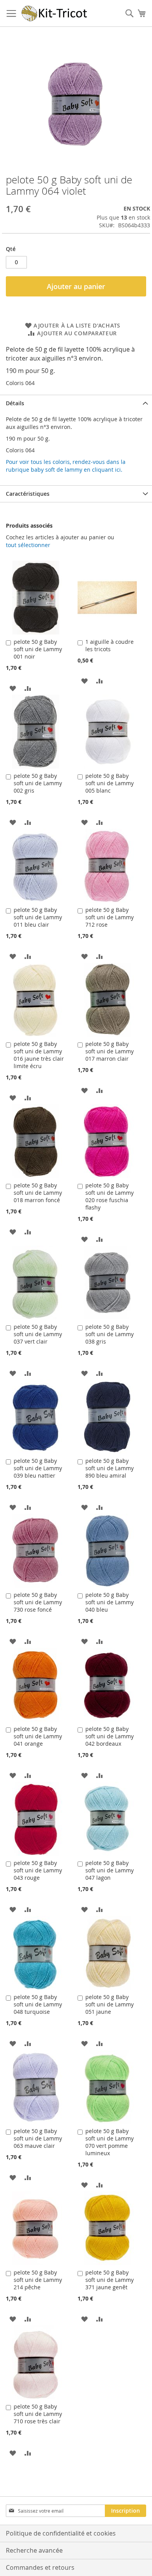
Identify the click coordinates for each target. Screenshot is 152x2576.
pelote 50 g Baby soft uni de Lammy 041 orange (38, 1736)
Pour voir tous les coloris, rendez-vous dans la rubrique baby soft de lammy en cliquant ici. (66, 466)
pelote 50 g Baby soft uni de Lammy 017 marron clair (110, 1051)
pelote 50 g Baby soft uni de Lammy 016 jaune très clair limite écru (39, 1055)
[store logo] (55, 13)
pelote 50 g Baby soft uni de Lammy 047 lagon (110, 1870)
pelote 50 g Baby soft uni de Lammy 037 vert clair (38, 1334)
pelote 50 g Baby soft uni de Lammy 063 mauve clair (38, 2138)
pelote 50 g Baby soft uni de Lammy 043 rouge (38, 1870)
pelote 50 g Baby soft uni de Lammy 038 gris (110, 1334)
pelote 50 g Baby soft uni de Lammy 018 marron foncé (38, 1193)
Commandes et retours (40, 2567)
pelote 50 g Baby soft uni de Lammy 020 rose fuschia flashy (110, 1196)
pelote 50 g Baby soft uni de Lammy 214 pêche (38, 2280)
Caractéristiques (28, 494)
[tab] (76, 403)
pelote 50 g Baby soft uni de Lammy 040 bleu (110, 1602)
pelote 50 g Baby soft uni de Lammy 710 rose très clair (38, 2414)
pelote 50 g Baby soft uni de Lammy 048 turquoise (38, 2004)
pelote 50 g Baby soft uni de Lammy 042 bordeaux (110, 1736)
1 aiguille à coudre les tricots (110, 645)
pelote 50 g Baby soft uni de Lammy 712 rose (110, 917)
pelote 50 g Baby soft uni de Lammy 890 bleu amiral (110, 1468)
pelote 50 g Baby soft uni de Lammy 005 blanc (110, 783)
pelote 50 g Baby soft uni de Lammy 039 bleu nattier (38, 1468)
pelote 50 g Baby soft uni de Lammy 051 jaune (110, 2004)
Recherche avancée (34, 2550)
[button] (13, 688)
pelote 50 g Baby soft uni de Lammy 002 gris (38, 783)
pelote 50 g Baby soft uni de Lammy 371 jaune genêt (110, 2280)
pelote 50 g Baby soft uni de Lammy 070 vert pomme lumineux (110, 2142)
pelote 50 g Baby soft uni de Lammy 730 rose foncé (38, 1602)
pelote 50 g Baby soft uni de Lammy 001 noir (38, 649)
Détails (15, 403)
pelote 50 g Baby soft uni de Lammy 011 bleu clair (38, 917)
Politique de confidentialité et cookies (61, 2533)
